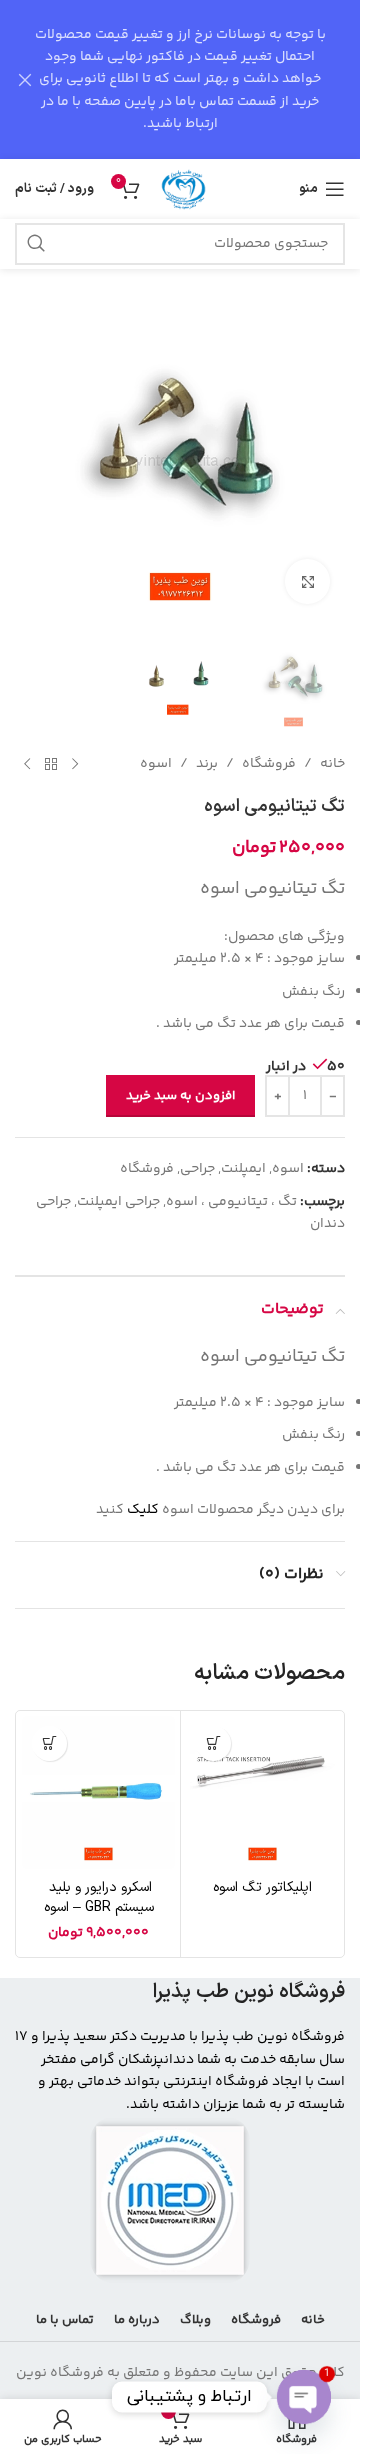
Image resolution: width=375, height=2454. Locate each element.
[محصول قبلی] (75, 764)
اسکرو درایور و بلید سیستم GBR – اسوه (99, 1897)
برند (207, 764)
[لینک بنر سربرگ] (180, 79)
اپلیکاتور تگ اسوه (262, 1887)
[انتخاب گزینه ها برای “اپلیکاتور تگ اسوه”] (213, 1743)
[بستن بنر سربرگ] (25, 79)
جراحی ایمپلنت (118, 1202)
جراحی (197, 1169)
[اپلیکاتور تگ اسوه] (262, 1792)
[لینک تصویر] (170, 2200)
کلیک (143, 1510)
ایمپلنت (243, 1169)
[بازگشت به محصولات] (51, 764)
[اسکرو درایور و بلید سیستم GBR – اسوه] (98, 1792)
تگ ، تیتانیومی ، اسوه (231, 1202)
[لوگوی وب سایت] (185, 189)
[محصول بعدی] (27, 764)
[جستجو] (36, 244)
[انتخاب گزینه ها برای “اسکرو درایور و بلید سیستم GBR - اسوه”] (49, 1743)
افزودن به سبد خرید (180, 1096)
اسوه (156, 764)
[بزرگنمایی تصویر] (307, 581)
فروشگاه (269, 764)
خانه (332, 764)
